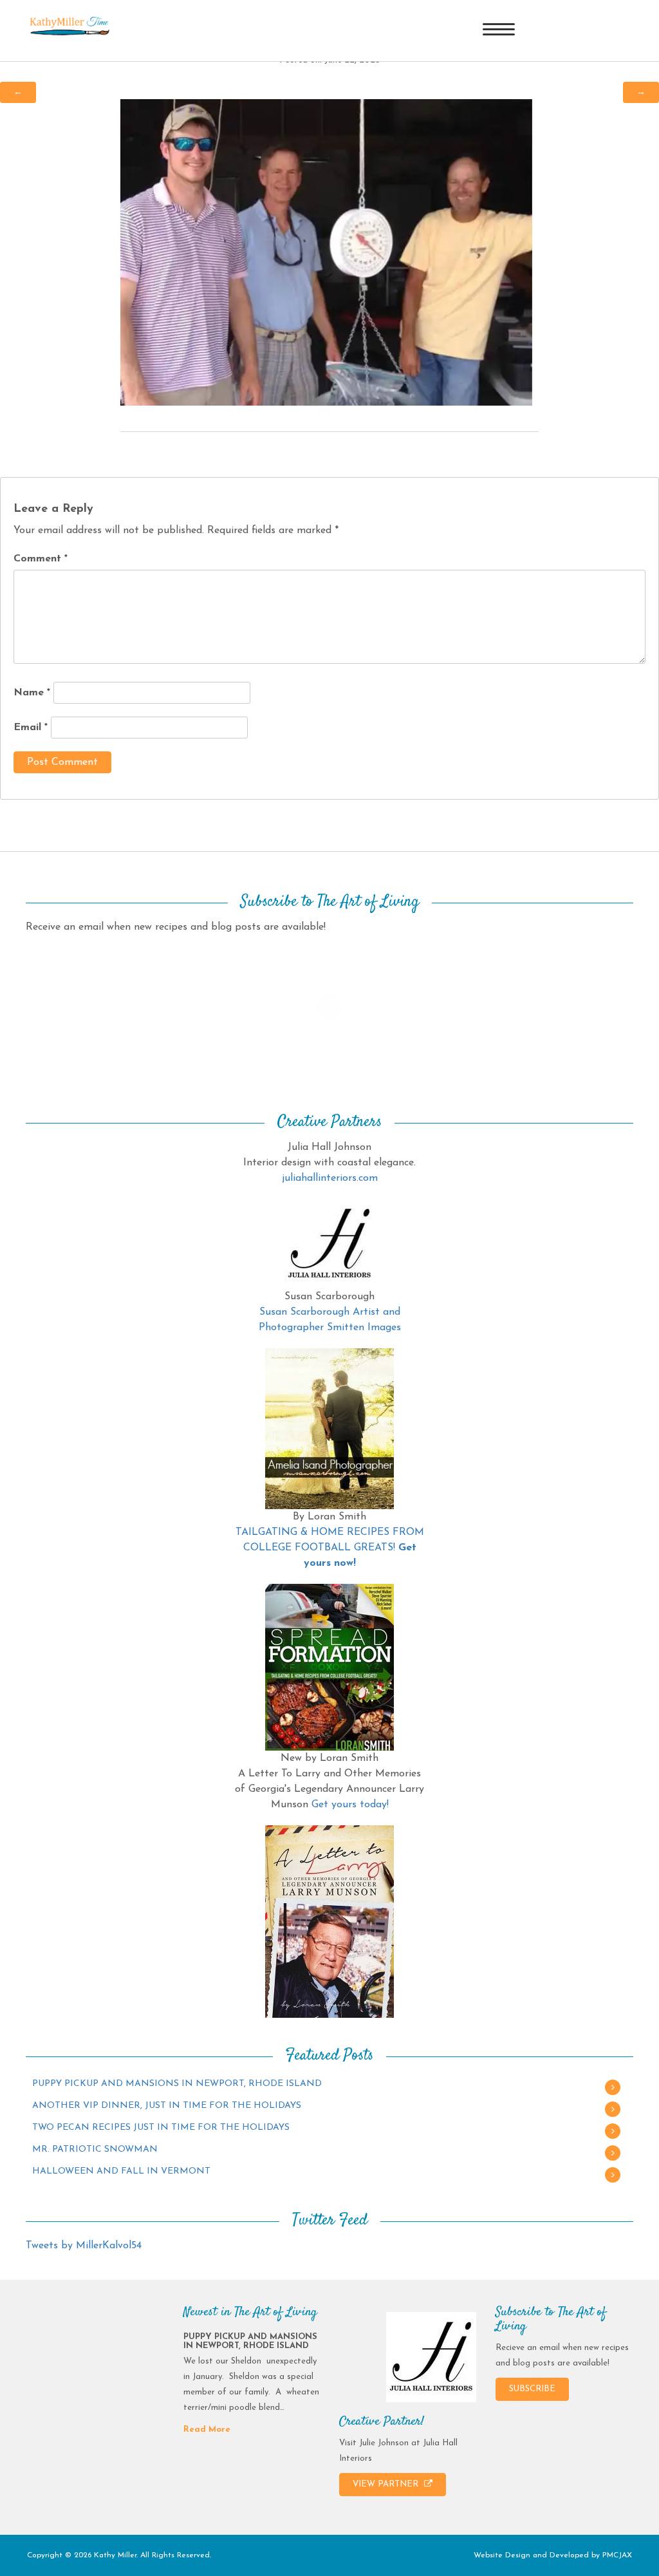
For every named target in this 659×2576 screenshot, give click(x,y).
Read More (207, 2430)
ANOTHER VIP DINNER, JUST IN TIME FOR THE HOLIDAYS (167, 2106)
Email (31, 728)
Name (32, 693)
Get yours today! (350, 1805)
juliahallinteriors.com (330, 1178)
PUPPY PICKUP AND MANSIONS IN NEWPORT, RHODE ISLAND (177, 2084)
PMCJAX (617, 2555)
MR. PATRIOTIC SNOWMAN (95, 2149)
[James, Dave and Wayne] (326, 252)
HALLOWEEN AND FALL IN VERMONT (121, 2171)
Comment (41, 559)
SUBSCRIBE (532, 2389)
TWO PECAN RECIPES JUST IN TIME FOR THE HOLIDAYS (161, 2128)
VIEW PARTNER (387, 2484)
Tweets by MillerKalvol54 (84, 2246)
